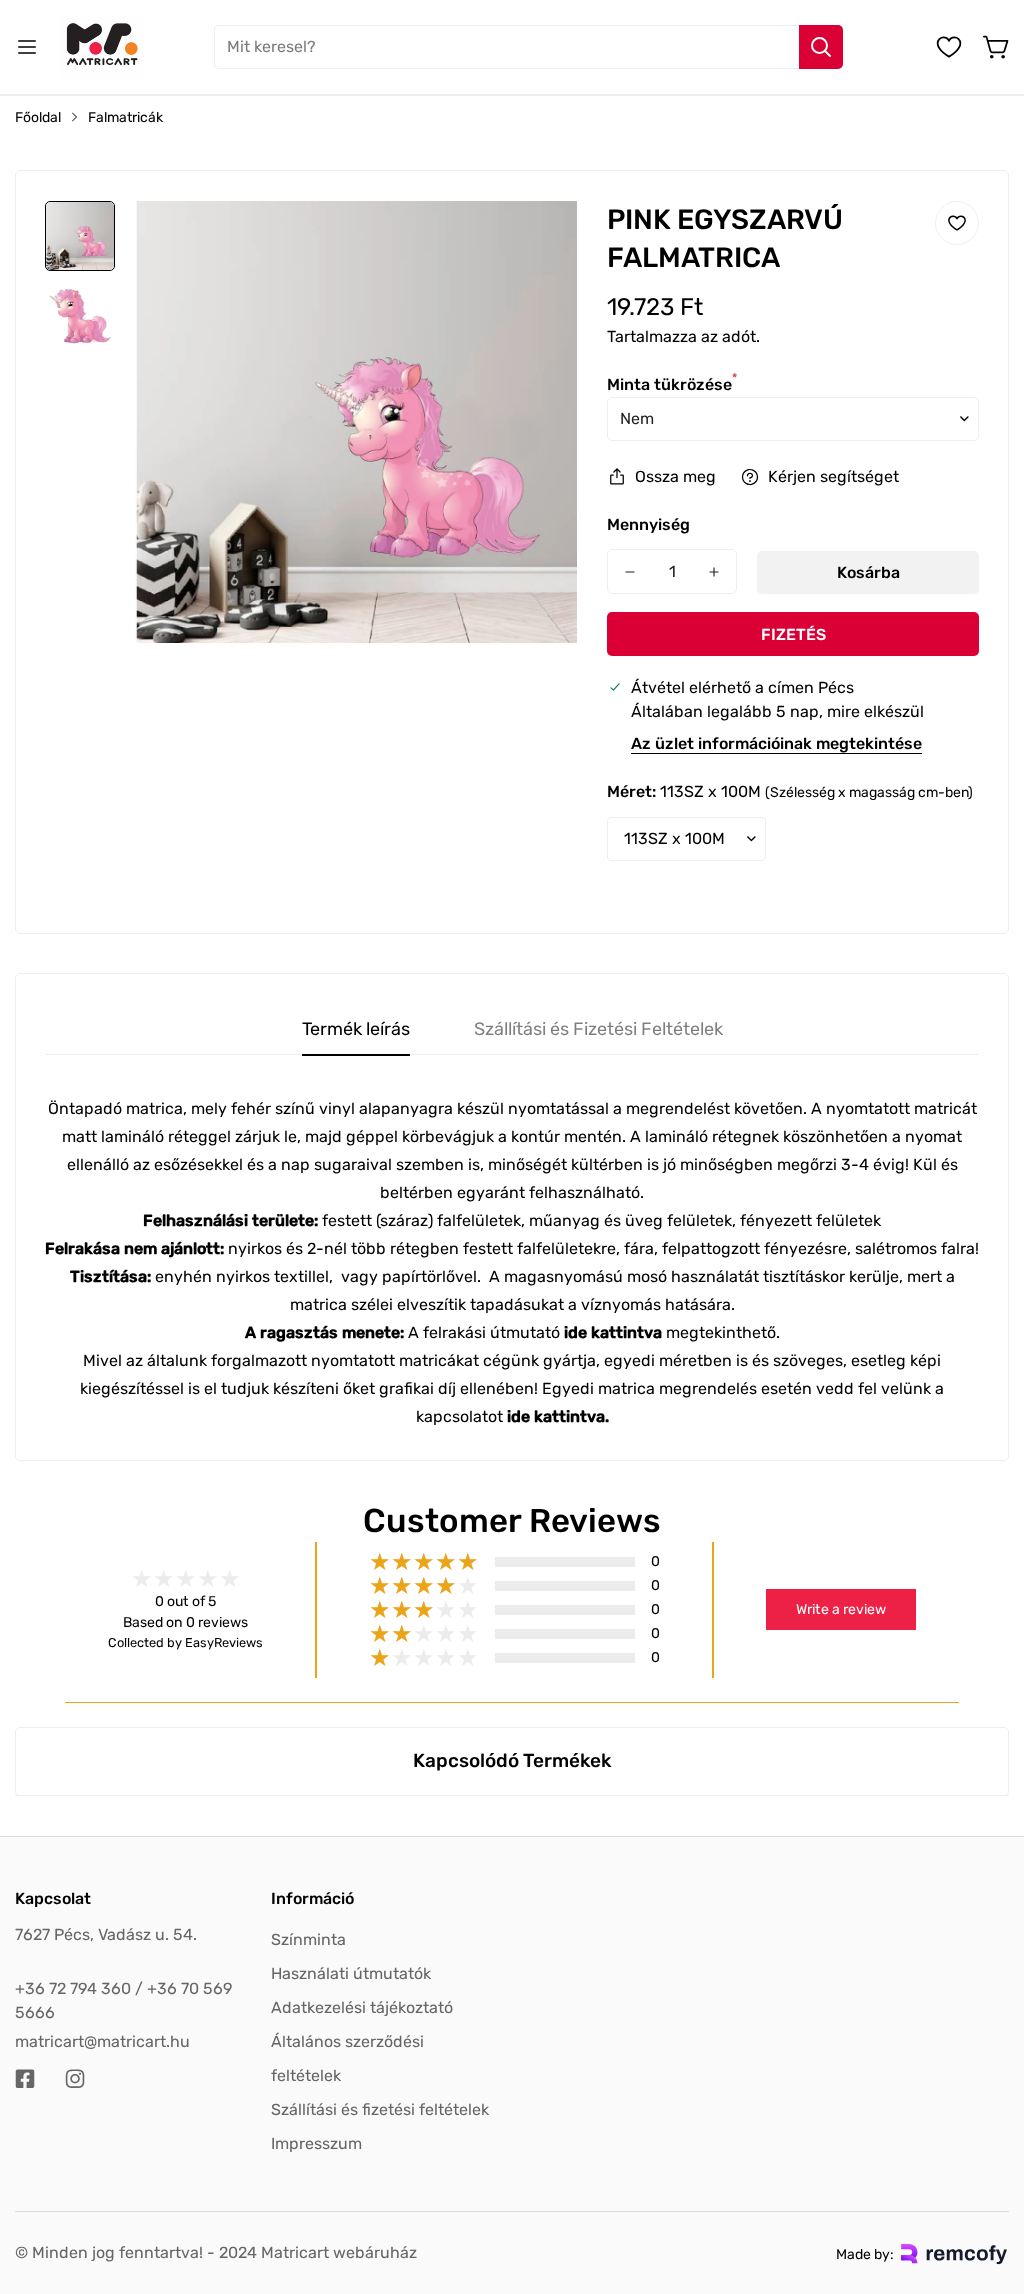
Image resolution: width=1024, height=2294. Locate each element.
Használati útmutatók (351, 1973)
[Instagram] (75, 2079)
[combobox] (528, 47)
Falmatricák (125, 117)
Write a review (841, 1609)
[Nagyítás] (535, 243)
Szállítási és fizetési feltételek (380, 2109)
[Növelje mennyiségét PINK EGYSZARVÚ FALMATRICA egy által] (714, 571)
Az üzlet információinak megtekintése (776, 743)
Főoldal (38, 117)
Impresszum (316, 2143)
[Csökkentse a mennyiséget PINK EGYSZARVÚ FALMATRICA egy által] (630, 571)
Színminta (308, 1939)
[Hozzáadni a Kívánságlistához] (957, 223)
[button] (997, 47)
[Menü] (27, 47)
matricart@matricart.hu (102, 2041)
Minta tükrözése (672, 384)
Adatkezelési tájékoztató (362, 2007)
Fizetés (793, 634)
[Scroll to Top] (985, 2185)
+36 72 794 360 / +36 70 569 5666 (123, 2000)
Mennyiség (648, 524)
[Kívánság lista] (949, 47)
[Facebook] (25, 2079)
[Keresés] (821, 47)
